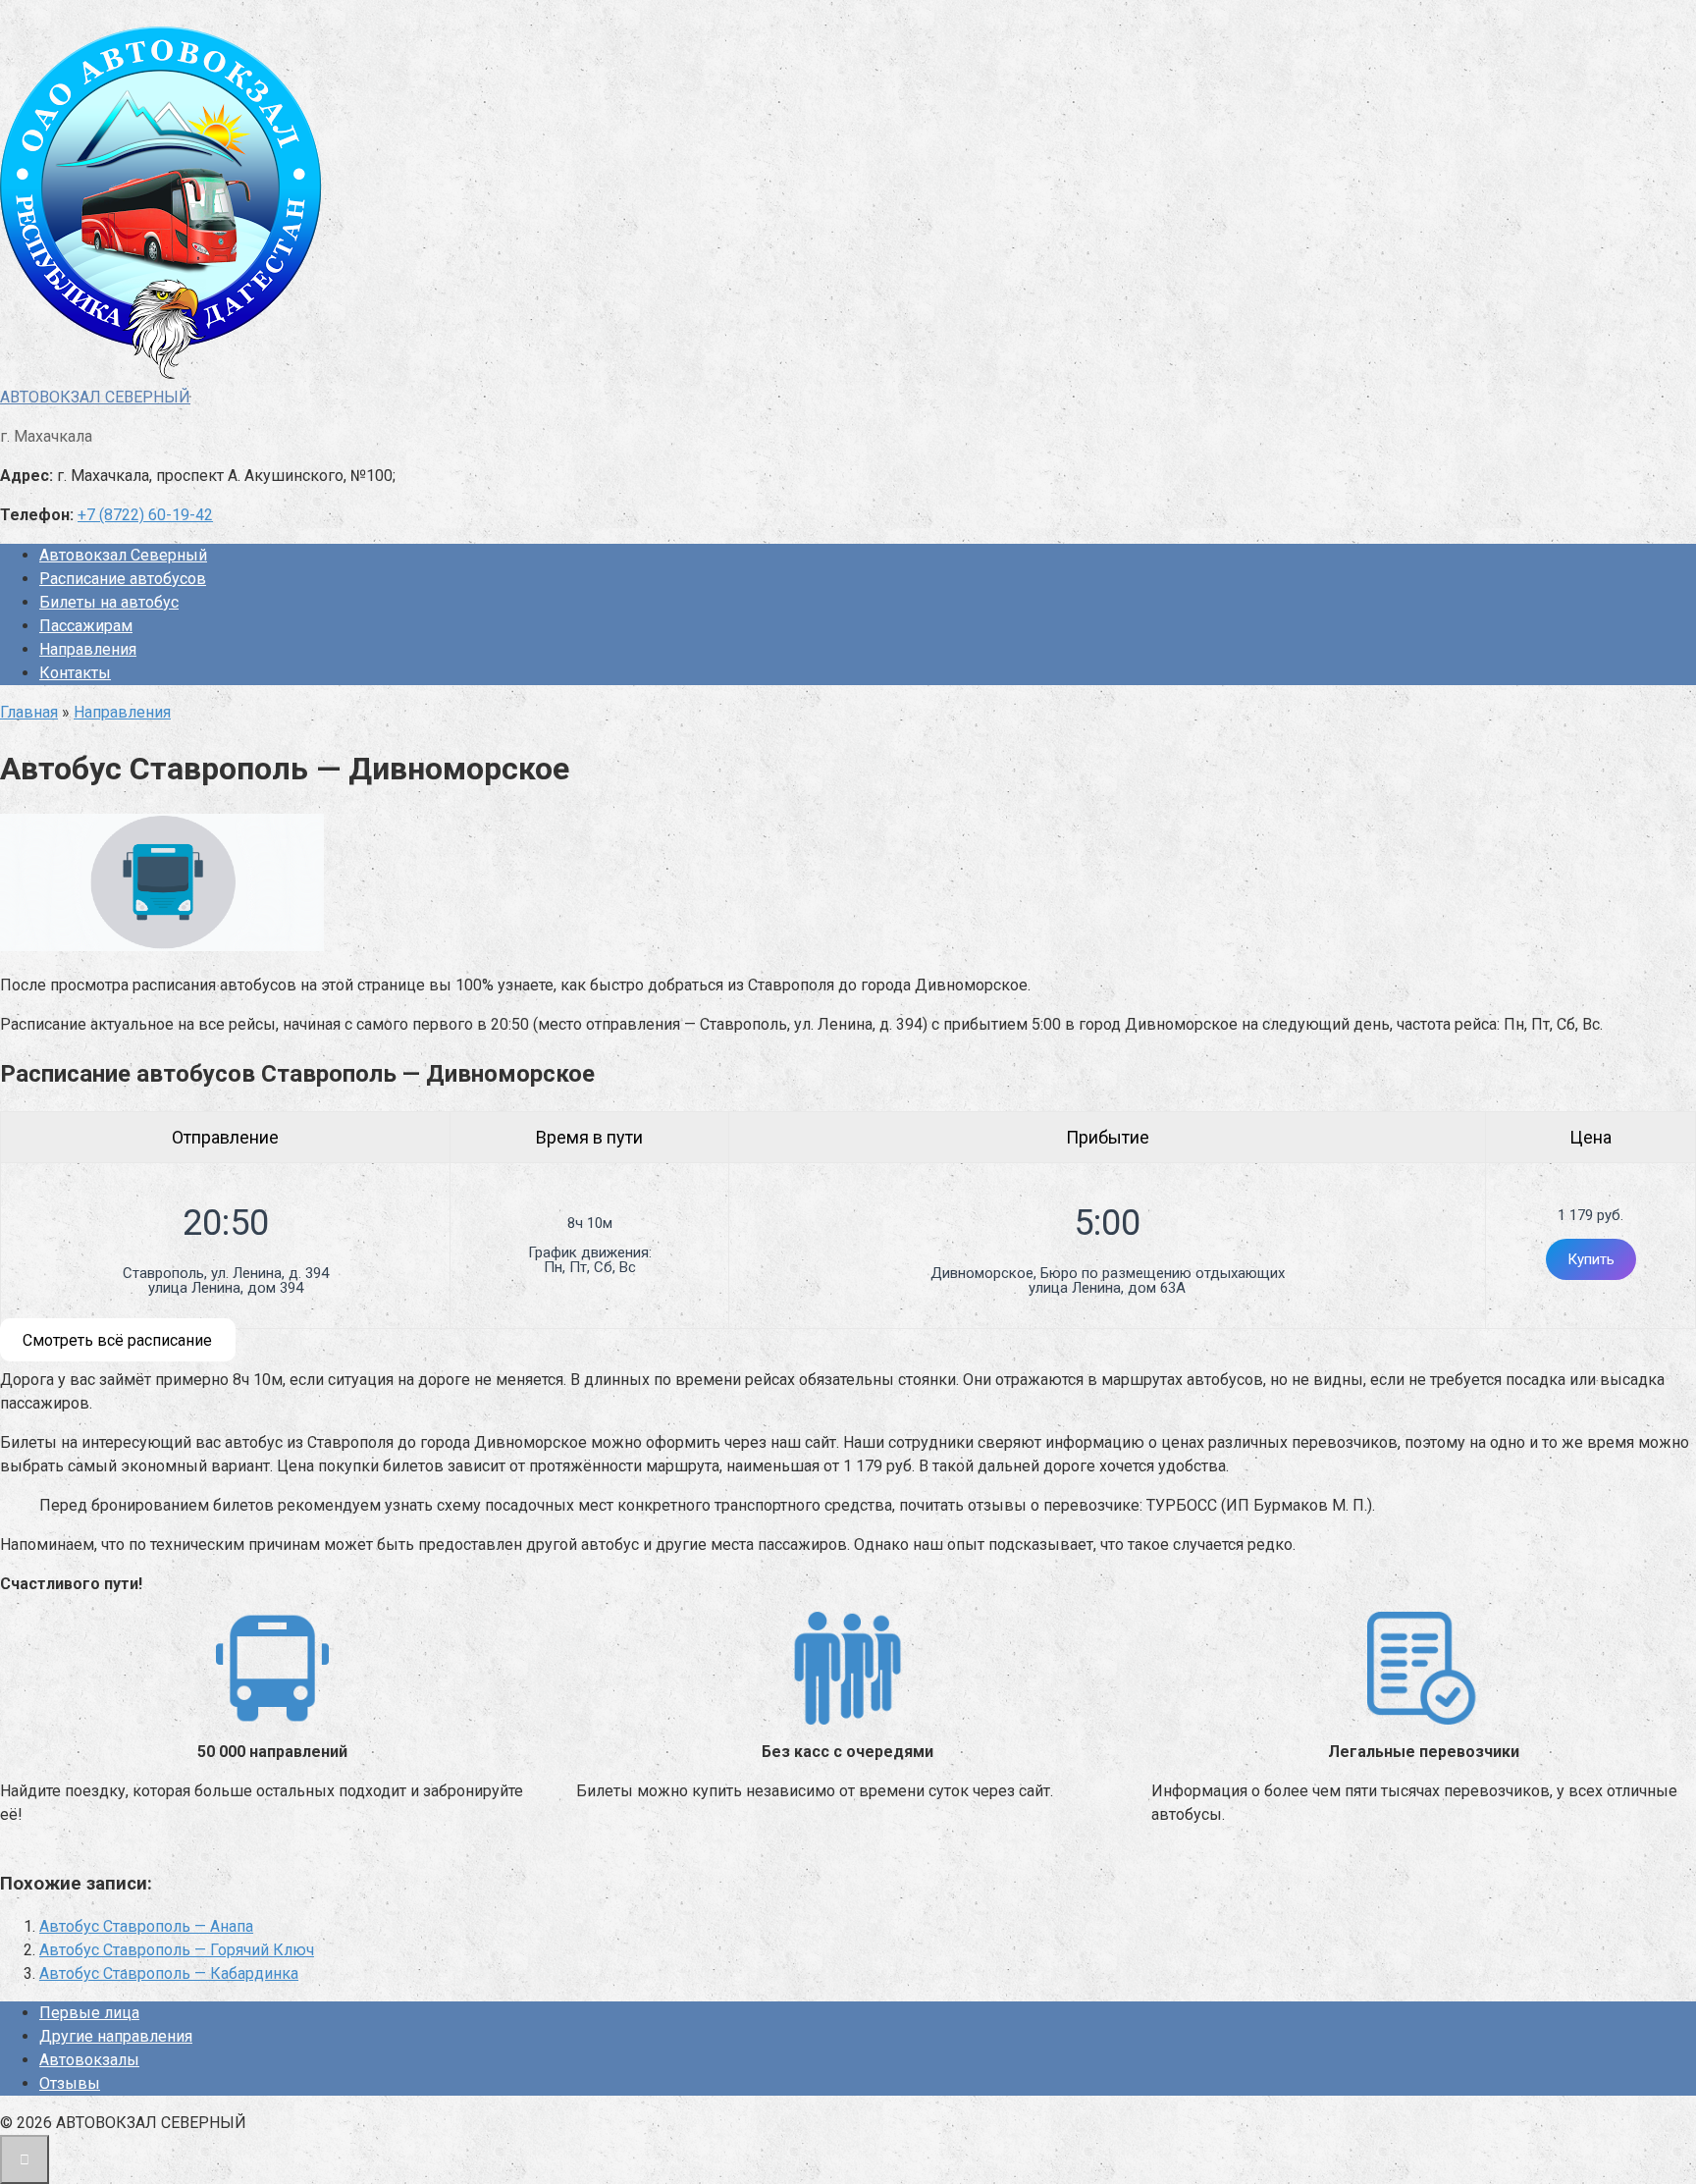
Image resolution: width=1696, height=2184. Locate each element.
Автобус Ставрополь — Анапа (146, 1926)
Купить (1591, 1259)
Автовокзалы (89, 2060)
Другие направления (116, 2036)
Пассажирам (86, 626)
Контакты (75, 673)
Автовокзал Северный (123, 555)
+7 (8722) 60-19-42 (145, 515)
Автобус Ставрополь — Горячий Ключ (177, 1950)
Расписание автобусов (123, 579)
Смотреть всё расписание (117, 1340)
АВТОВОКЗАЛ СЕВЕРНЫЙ (95, 397)
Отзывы (70, 2083)
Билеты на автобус (109, 602)
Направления (88, 649)
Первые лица (89, 2013)
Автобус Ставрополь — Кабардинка (169, 1973)
